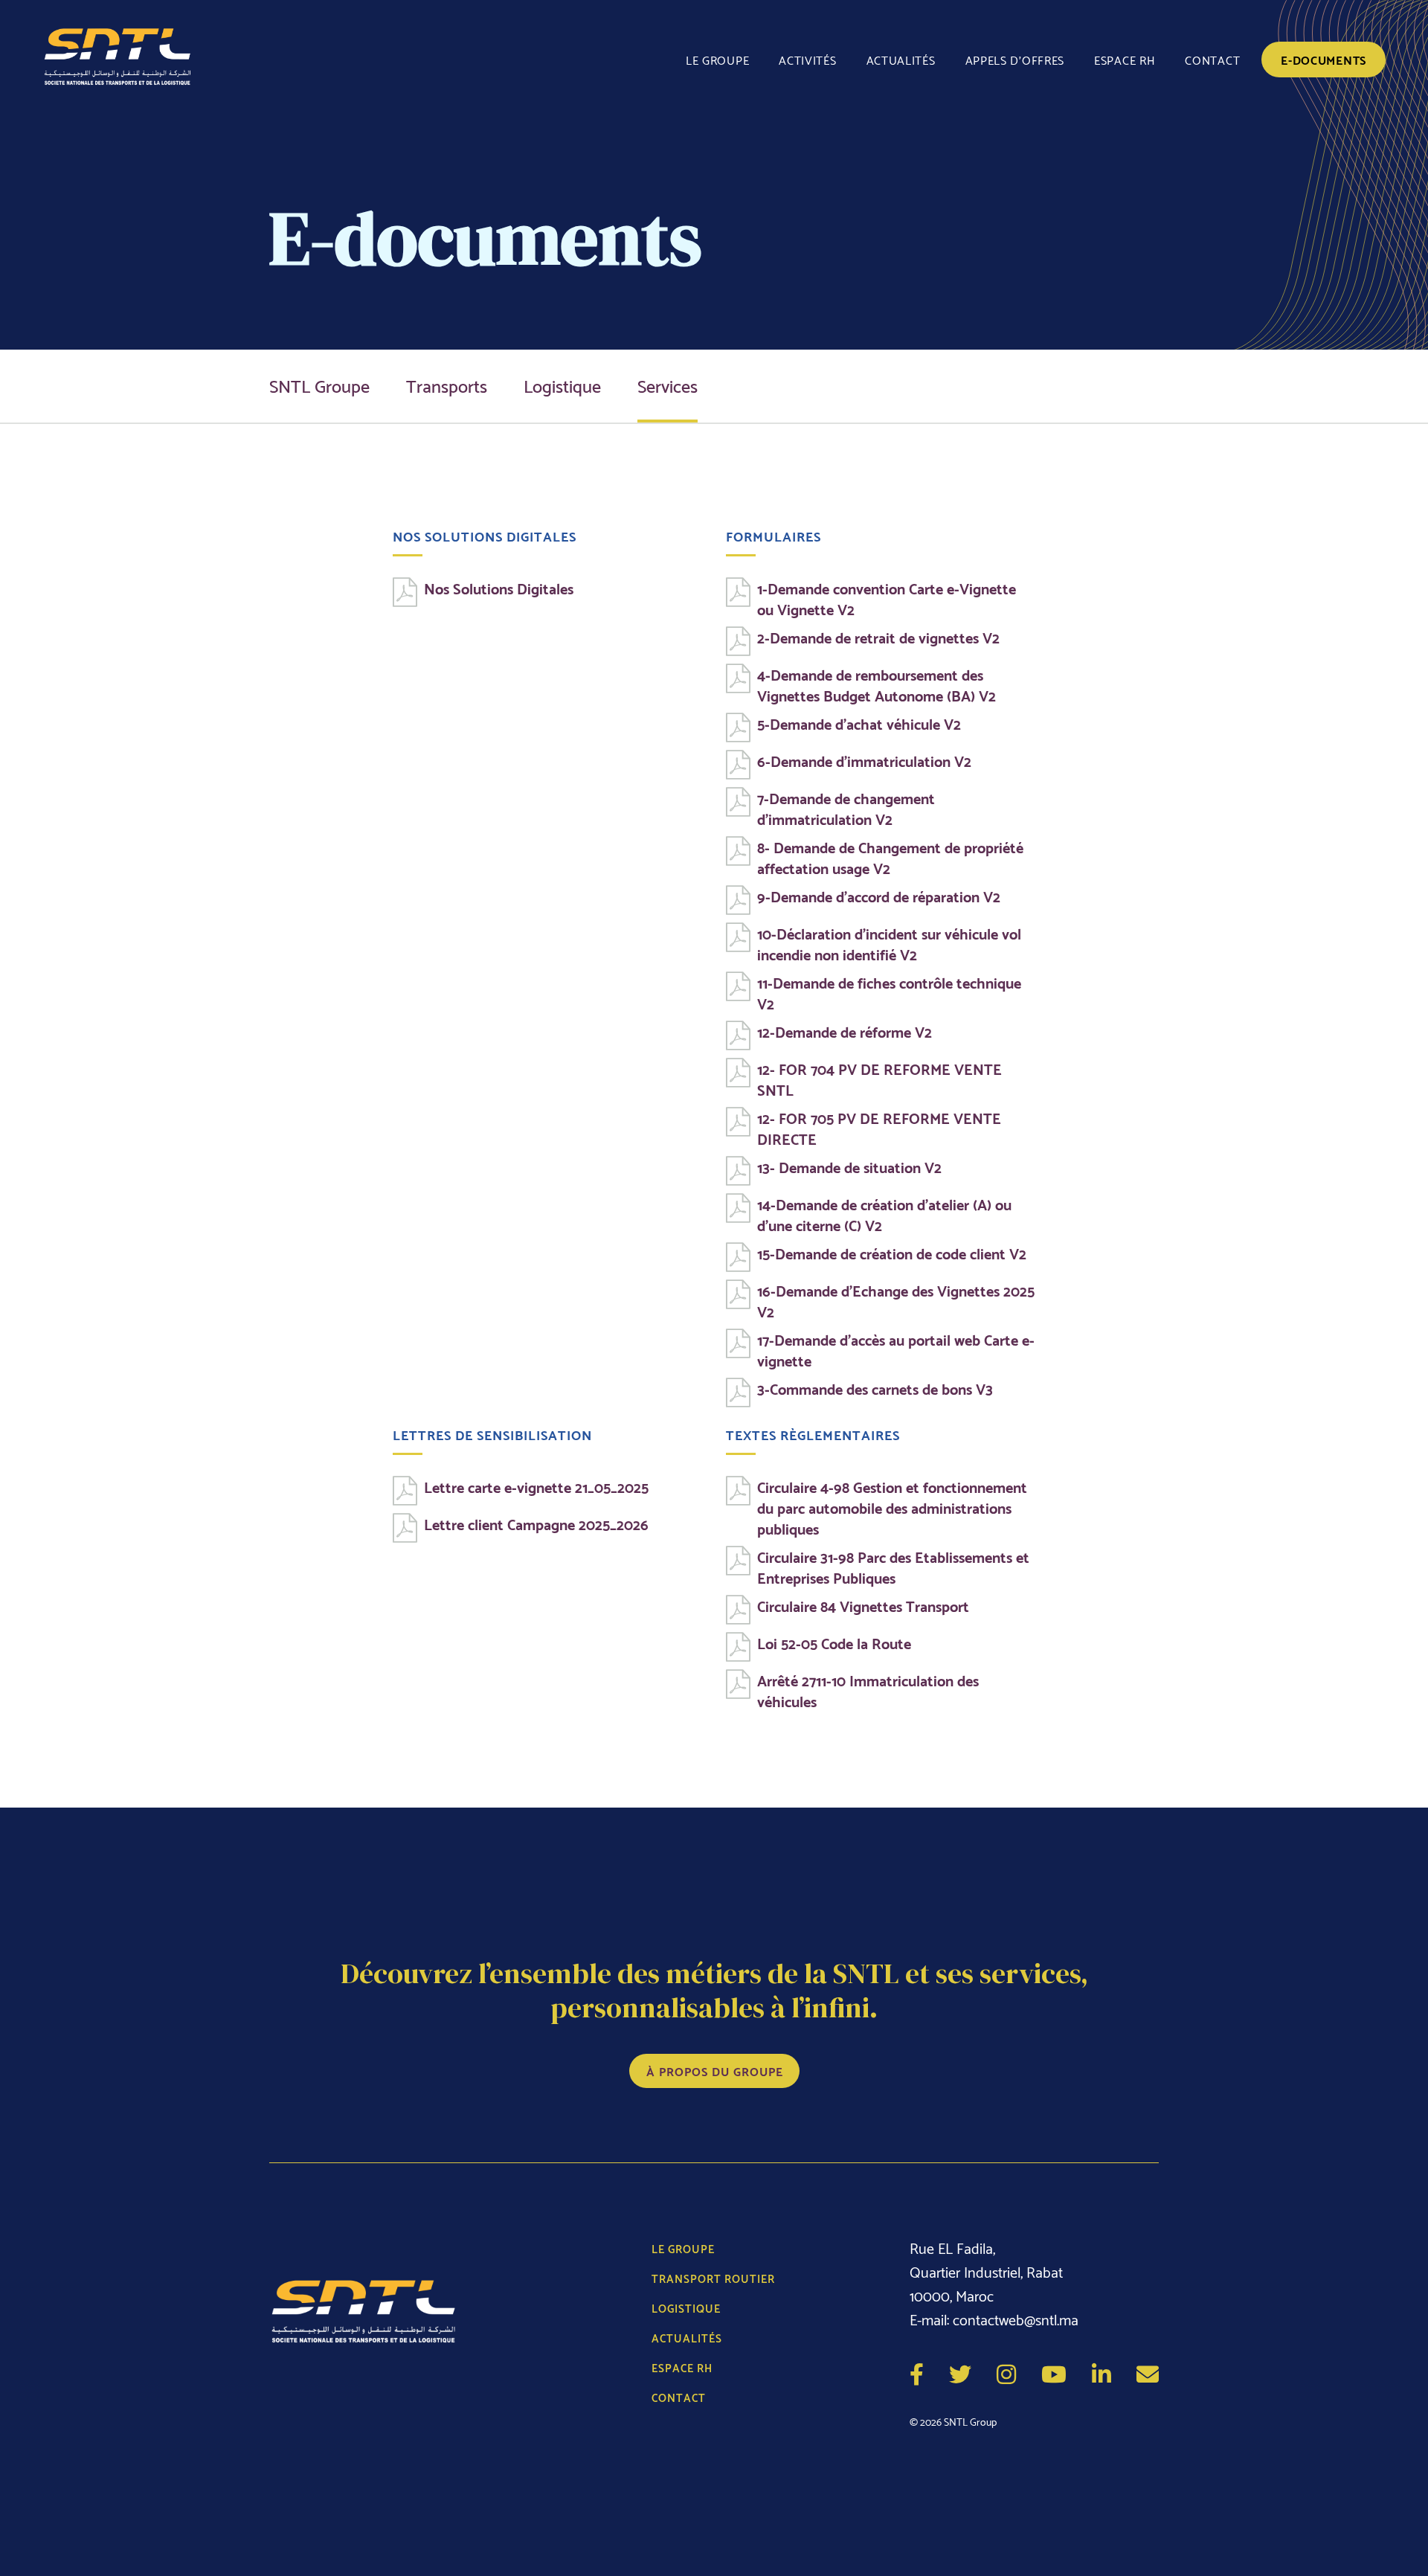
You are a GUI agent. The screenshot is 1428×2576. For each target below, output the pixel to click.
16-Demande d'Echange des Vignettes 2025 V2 (896, 1300)
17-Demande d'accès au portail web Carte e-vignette (896, 1349)
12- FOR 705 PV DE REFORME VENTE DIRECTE (879, 1128)
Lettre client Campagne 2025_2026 (536, 1523)
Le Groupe (717, 59)
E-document (1324, 59)
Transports (447, 384)
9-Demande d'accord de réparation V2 (879, 896)
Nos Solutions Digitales (499, 588)
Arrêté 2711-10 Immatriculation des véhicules (868, 1690)
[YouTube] (1054, 2372)
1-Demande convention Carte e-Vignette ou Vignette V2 (887, 598)
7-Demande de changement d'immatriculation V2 (846, 808)
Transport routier (713, 2278)
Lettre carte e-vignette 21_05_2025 (536, 1486)
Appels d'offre (1015, 59)
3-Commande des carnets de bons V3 (875, 1388)
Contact (1212, 59)
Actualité (901, 59)
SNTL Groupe (319, 384)
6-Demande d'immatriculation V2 (864, 760)
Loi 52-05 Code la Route (834, 1642)
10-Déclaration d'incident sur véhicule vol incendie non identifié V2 (889, 943)
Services (668, 384)
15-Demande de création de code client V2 (892, 1253)
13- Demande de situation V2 (849, 1166)
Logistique (562, 384)
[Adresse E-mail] (1148, 2372)
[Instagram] (1006, 2372)
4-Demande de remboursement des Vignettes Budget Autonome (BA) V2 (877, 684)
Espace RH (1125, 59)
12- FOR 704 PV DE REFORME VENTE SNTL (879, 1079)
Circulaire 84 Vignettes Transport (863, 1605)
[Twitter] (960, 2372)
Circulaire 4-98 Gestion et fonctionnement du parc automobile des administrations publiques (892, 1507)
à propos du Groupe (715, 2071)
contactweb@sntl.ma (1016, 2319)
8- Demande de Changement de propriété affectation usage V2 (890, 857)
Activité (807, 59)
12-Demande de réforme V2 (845, 1031)
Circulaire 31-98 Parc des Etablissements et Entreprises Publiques (893, 1567)
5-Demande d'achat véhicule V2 (859, 723)
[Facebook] (917, 2372)
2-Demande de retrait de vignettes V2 (878, 637)
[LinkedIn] (1101, 2372)
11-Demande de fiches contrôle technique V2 (889, 992)
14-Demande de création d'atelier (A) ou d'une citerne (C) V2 (884, 1214)
